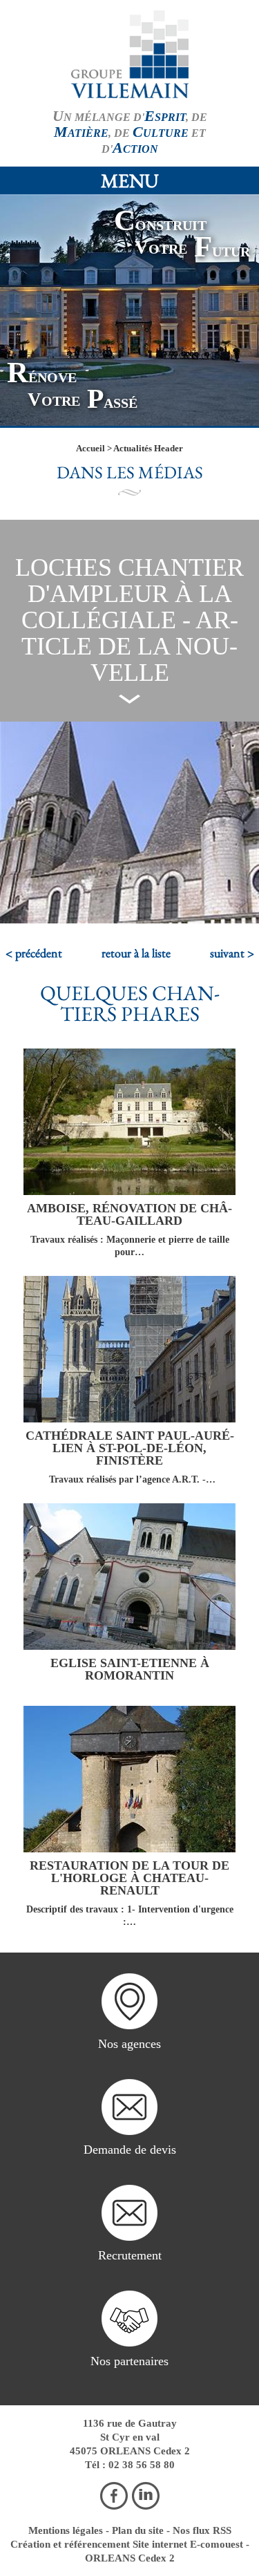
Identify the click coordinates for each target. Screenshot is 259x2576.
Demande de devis (130, 2150)
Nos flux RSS (202, 2530)
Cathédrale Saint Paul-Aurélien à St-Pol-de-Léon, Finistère (130, 1448)
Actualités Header (148, 448)
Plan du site (138, 2530)
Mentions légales (66, 2530)
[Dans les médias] (130, 54)
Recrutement (130, 2255)
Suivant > (232, 953)
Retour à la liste (136, 953)
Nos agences (129, 2044)
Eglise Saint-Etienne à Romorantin (130, 1669)
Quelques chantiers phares (130, 1003)
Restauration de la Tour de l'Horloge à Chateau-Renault (129, 1878)
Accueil (90, 448)
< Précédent (34, 953)
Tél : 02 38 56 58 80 (130, 2465)
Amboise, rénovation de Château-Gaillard (129, 1214)
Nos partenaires (129, 2361)
